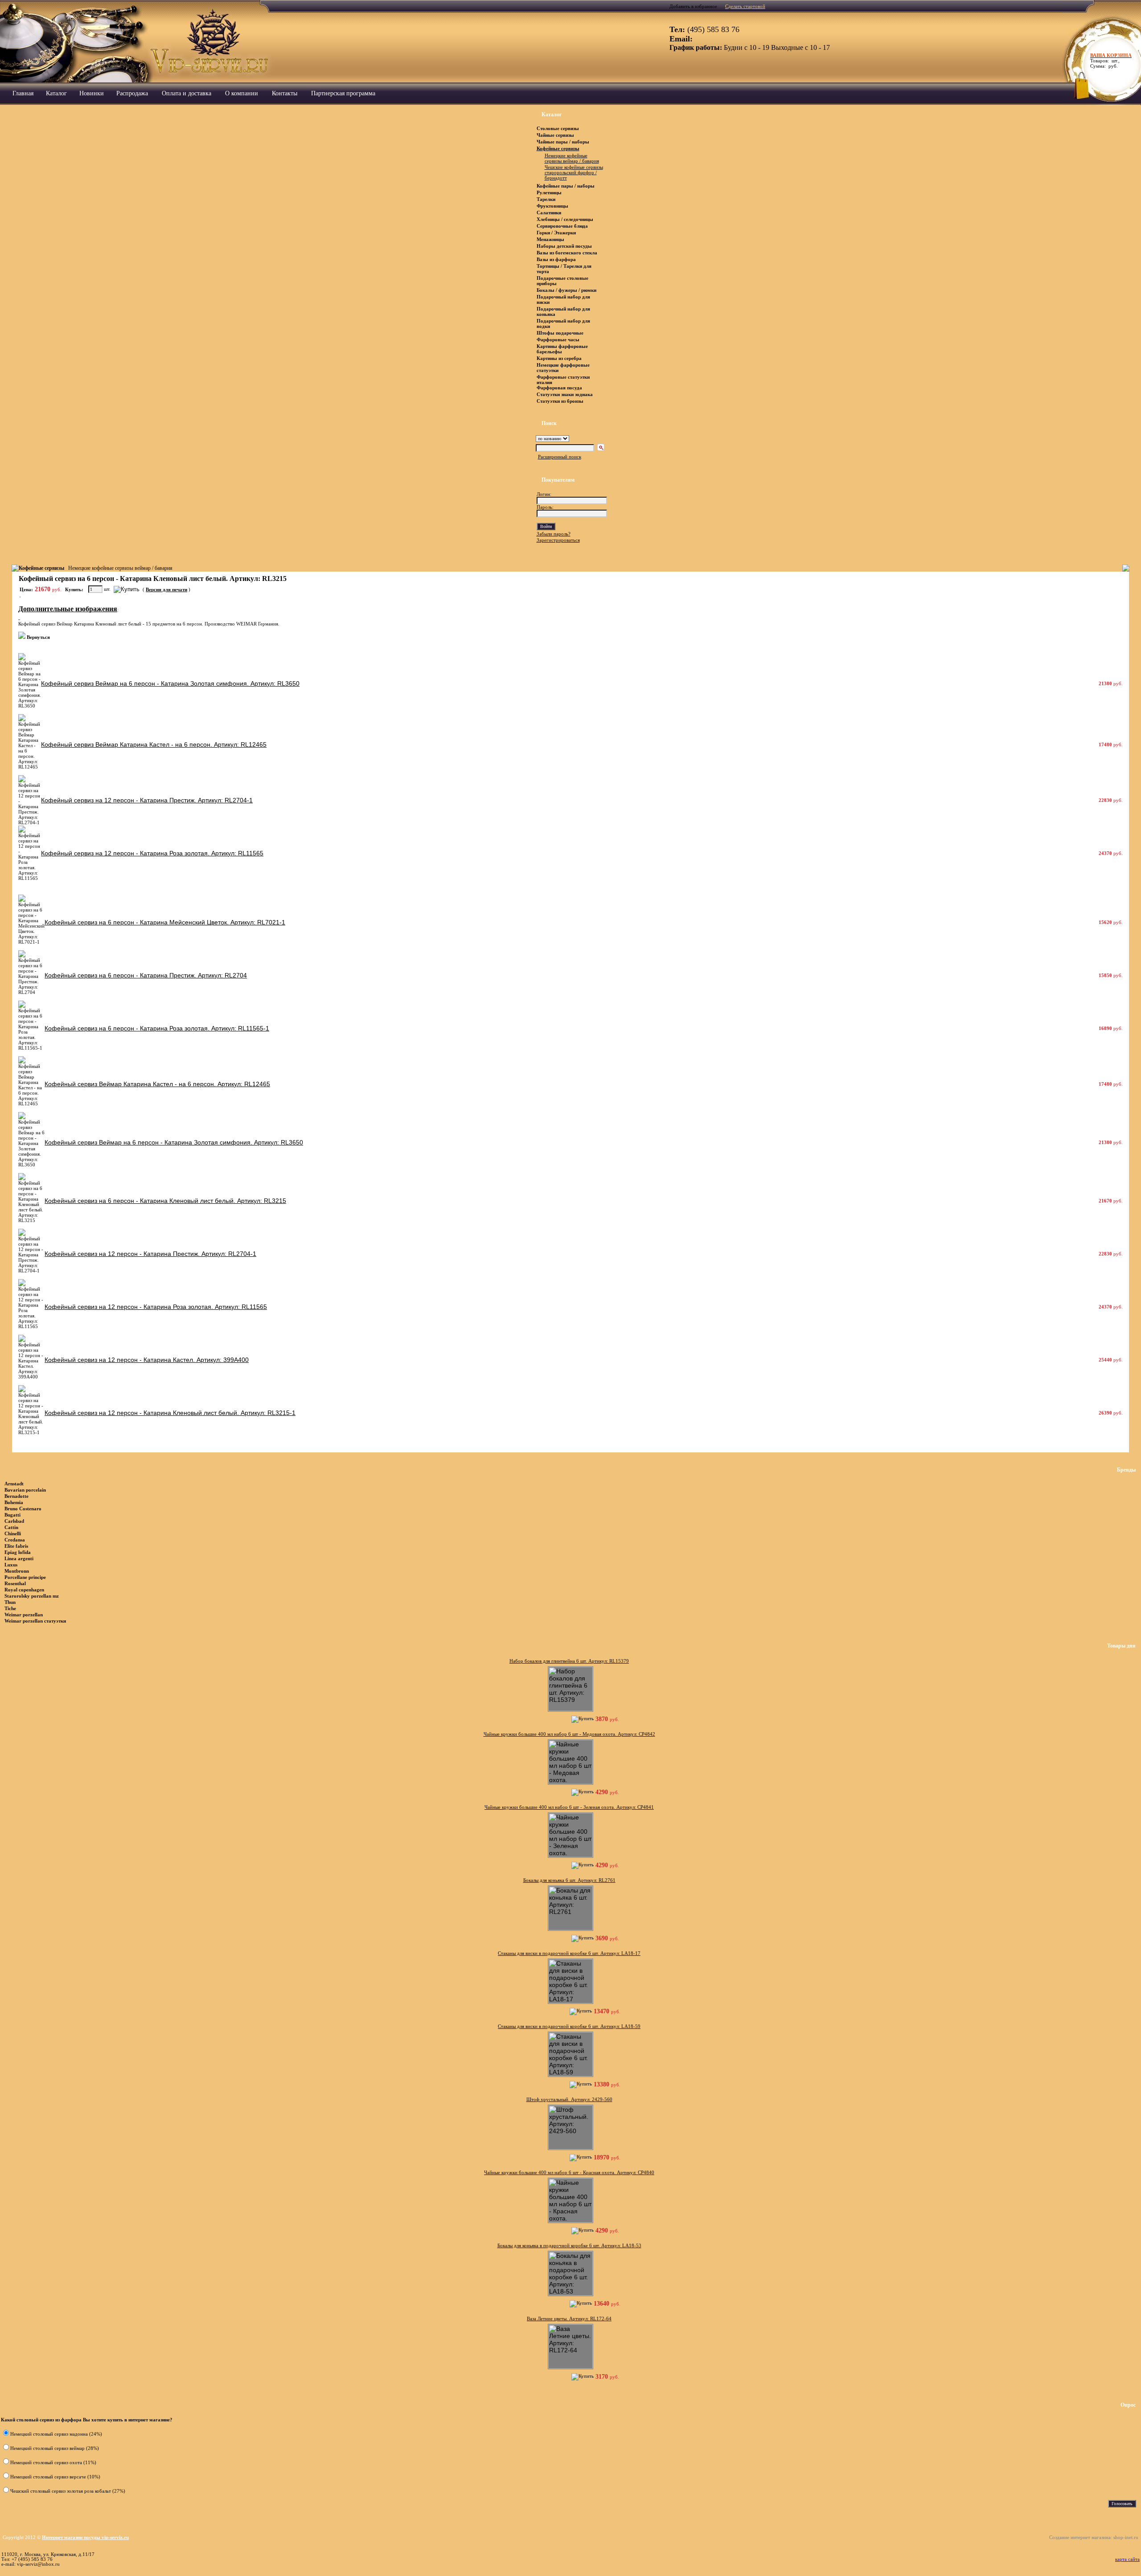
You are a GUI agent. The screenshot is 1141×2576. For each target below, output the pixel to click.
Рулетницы (550, 192)
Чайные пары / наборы (563, 142)
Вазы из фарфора (556, 259)
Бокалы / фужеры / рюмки (566, 290)
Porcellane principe (25, 1577)
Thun (10, 1602)
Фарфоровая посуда (559, 388)
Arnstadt (14, 1484)
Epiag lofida (18, 1552)
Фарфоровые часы (558, 339)
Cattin (11, 1527)
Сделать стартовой (745, 6)
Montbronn (17, 1571)
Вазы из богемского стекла (567, 253)
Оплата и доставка (187, 93)
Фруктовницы (552, 206)
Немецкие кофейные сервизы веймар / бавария (120, 568)
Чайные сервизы (556, 135)
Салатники (549, 213)
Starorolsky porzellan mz (32, 1596)
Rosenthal (15, 1583)
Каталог (56, 93)
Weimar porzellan (24, 1615)
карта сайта (1127, 2559)
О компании (242, 93)
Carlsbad (14, 1521)
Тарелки (546, 199)
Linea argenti (19, 1558)
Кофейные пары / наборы (566, 186)
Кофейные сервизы (558, 148)
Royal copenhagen (24, 1590)
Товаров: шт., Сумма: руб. (1108, 61)
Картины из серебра (559, 358)
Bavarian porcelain (25, 1490)
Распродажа (132, 93)
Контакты (285, 93)
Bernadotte (16, 1496)
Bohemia (14, 1502)
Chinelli (13, 1533)
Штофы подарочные (560, 333)
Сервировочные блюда (563, 226)
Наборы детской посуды (564, 246)
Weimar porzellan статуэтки (35, 1621)
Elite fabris (16, 1546)
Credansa (15, 1540)
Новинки (92, 93)
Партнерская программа (343, 93)
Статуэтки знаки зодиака (565, 394)
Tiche (10, 1608)
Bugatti (12, 1515)
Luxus (11, 1565)
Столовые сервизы (558, 128)
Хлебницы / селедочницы (565, 219)
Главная (23, 93)
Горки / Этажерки (556, 233)
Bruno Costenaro (23, 1509)
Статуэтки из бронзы (560, 401)
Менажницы (550, 239)
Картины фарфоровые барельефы (562, 349)
